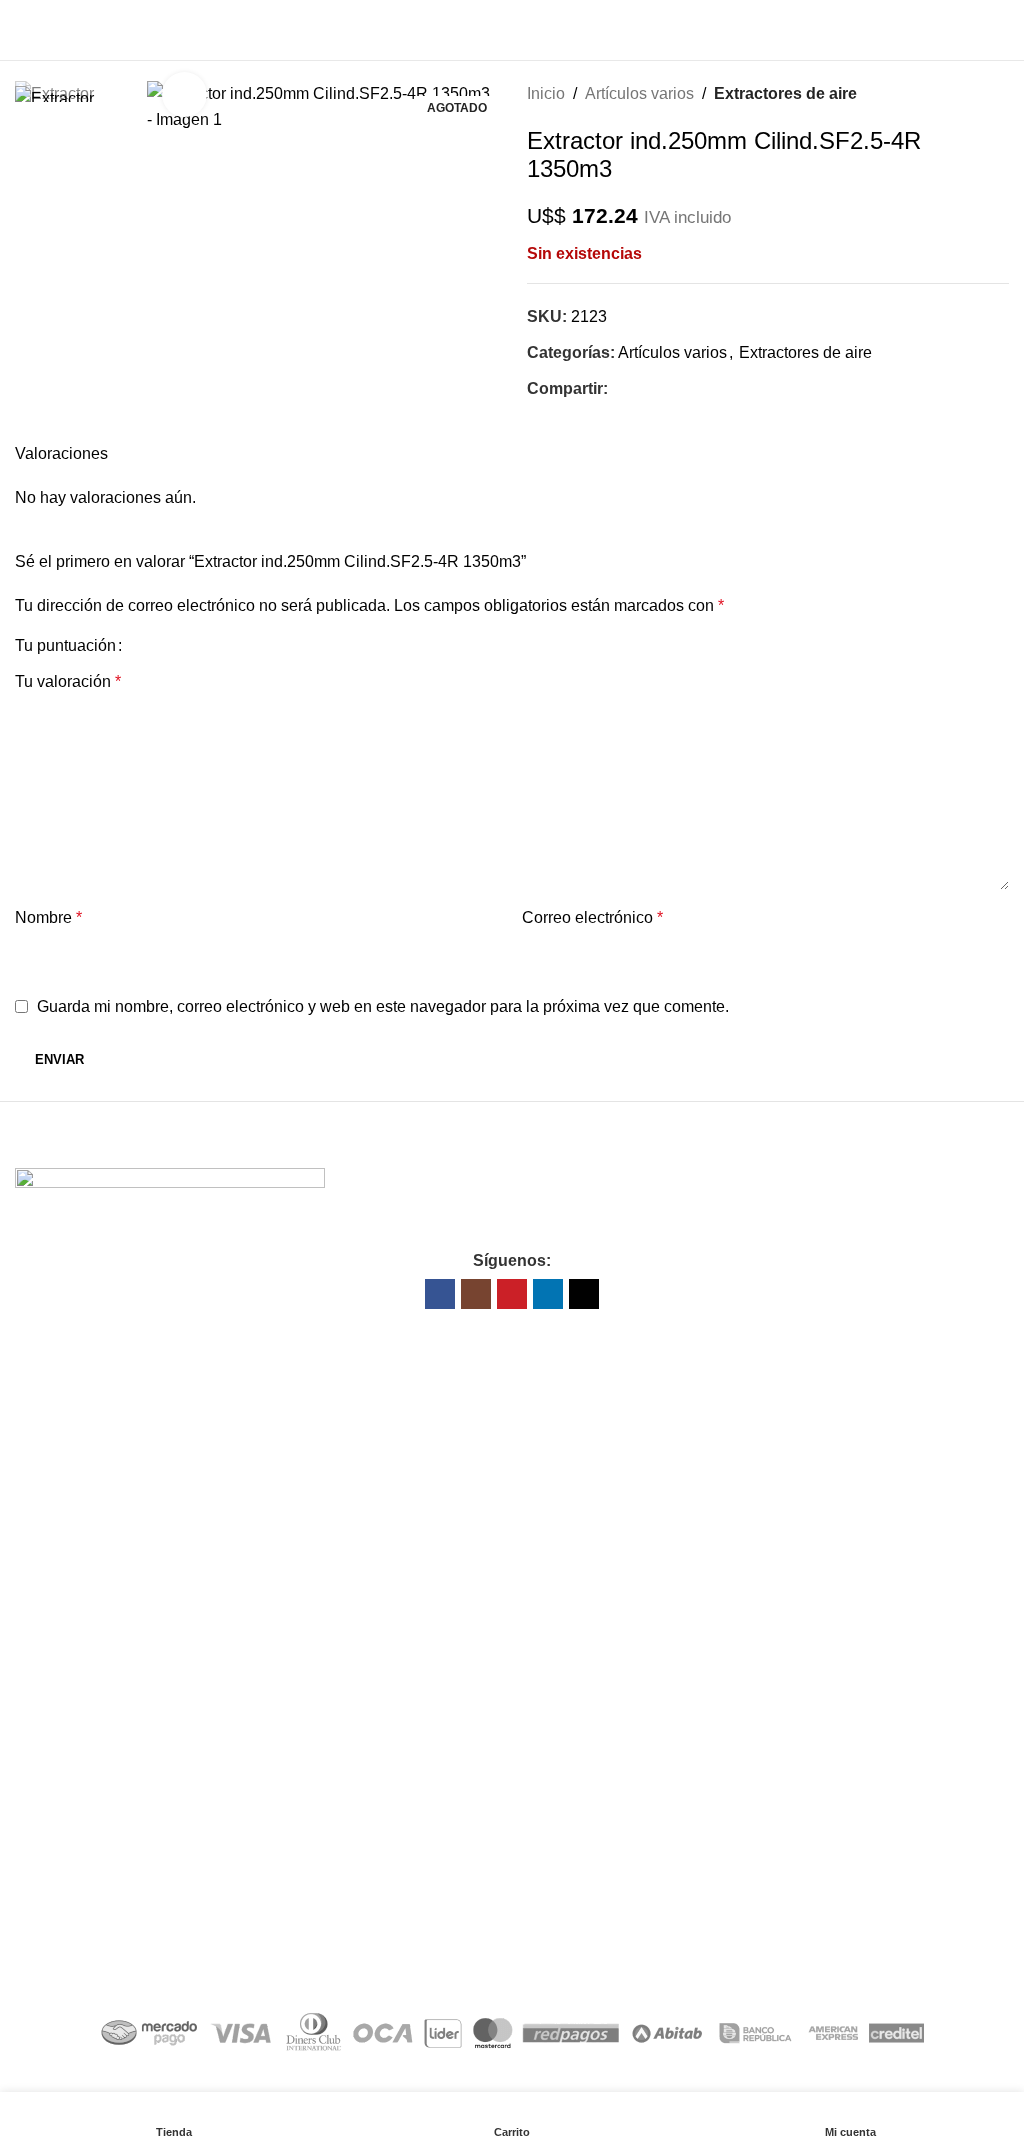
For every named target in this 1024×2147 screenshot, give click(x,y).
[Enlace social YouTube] (512, 1294)
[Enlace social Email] (642, 389)
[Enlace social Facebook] (619, 389)
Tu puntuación (65, 646)
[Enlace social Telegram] (688, 389)
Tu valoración (68, 681)
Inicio (546, 93)
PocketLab (600, 1959)
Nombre (48, 917)
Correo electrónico (592, 917)
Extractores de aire (785, 93)
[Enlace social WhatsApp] (665, 389)
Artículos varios (639, 93)
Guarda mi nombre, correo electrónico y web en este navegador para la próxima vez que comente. (383, 1006)
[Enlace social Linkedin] (548, 1294)
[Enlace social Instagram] (476, 1294)
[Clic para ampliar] (184, 94)
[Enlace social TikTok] (584, 1294)
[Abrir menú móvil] (23, 30)
